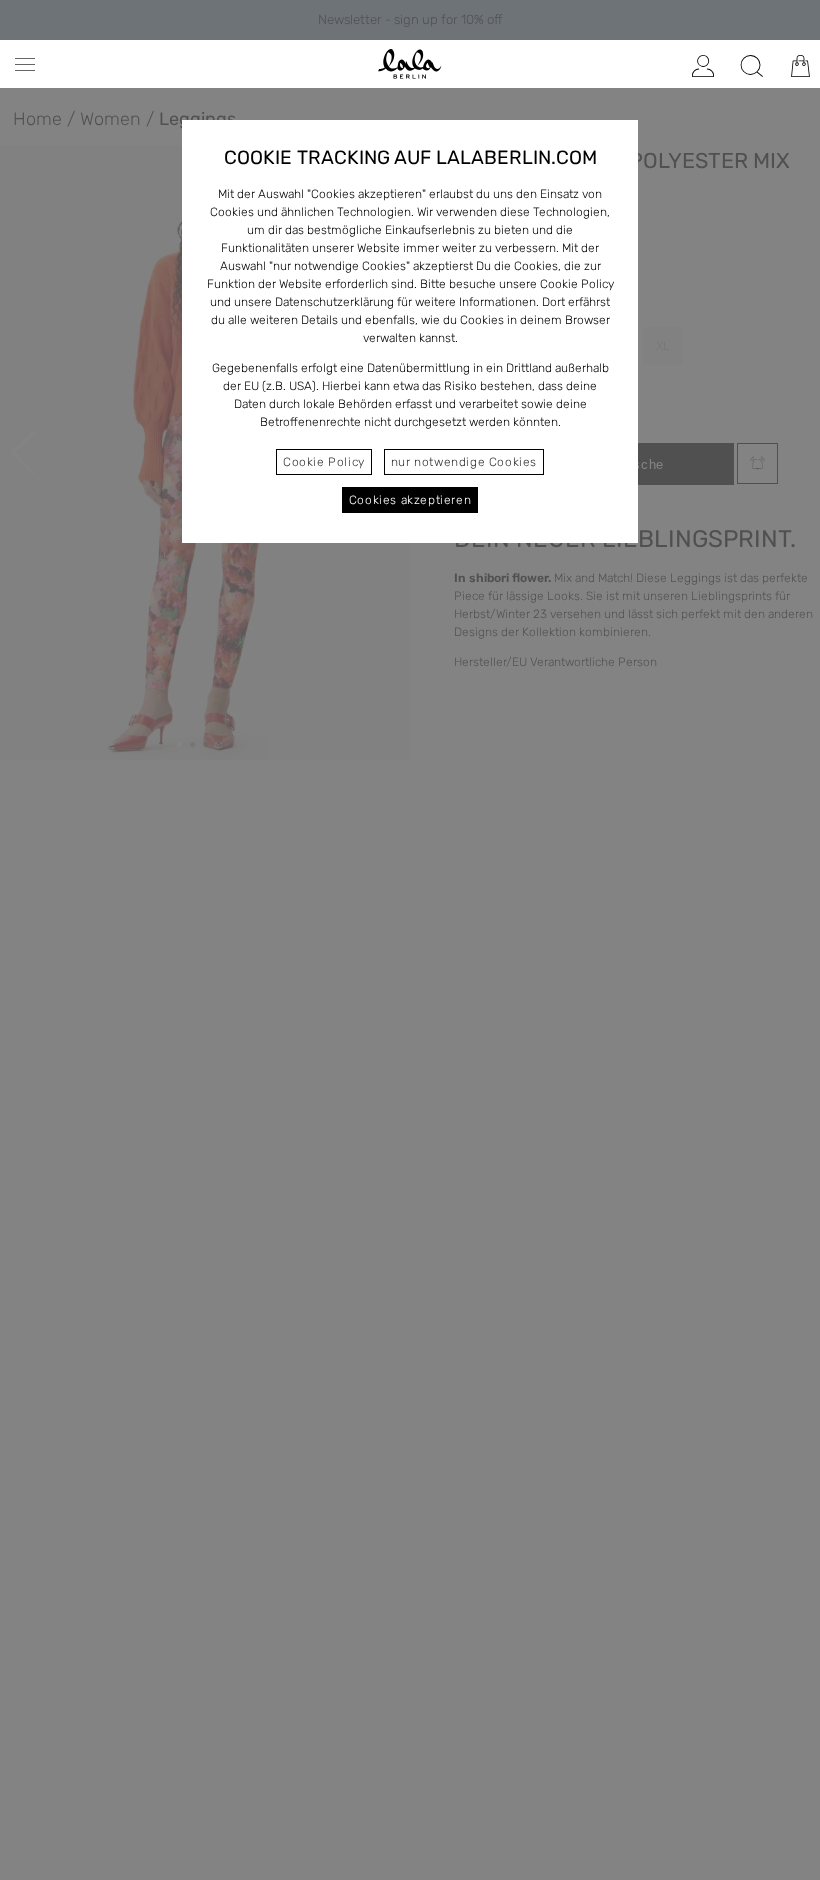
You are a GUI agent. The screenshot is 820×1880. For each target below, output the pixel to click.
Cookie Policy (324, 462)
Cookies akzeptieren (410, 500)
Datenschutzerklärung (334, 302)
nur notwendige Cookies (464, 462)
